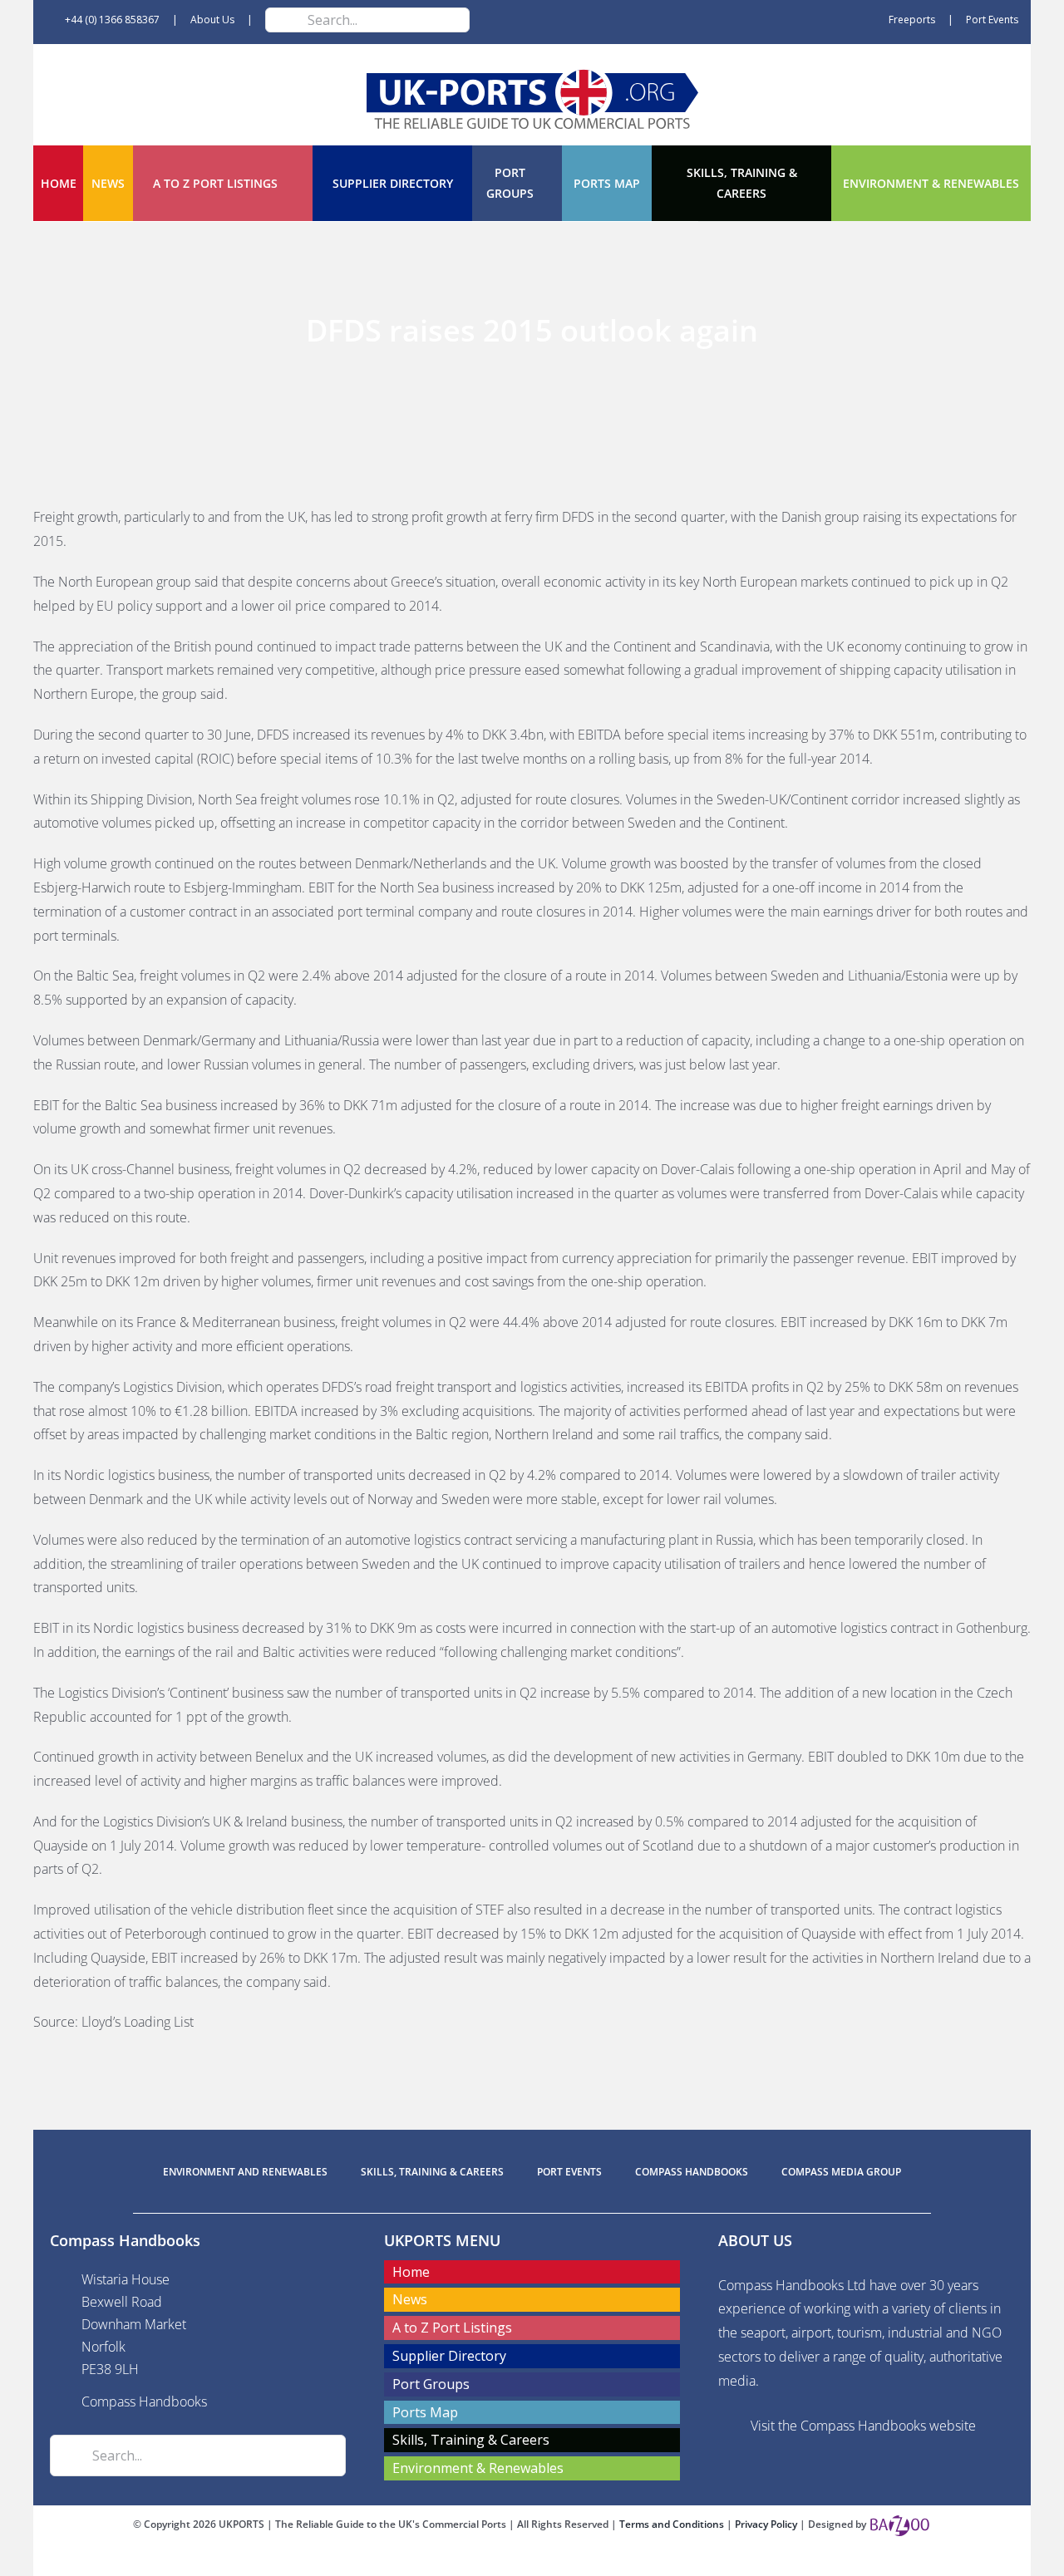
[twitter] (532, 2561)
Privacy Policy (767, 2524)
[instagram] (559, 2561)
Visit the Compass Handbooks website (863, 2426)
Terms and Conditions (673, 2524)
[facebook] (505, 2561)
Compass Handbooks (144, 2401)
